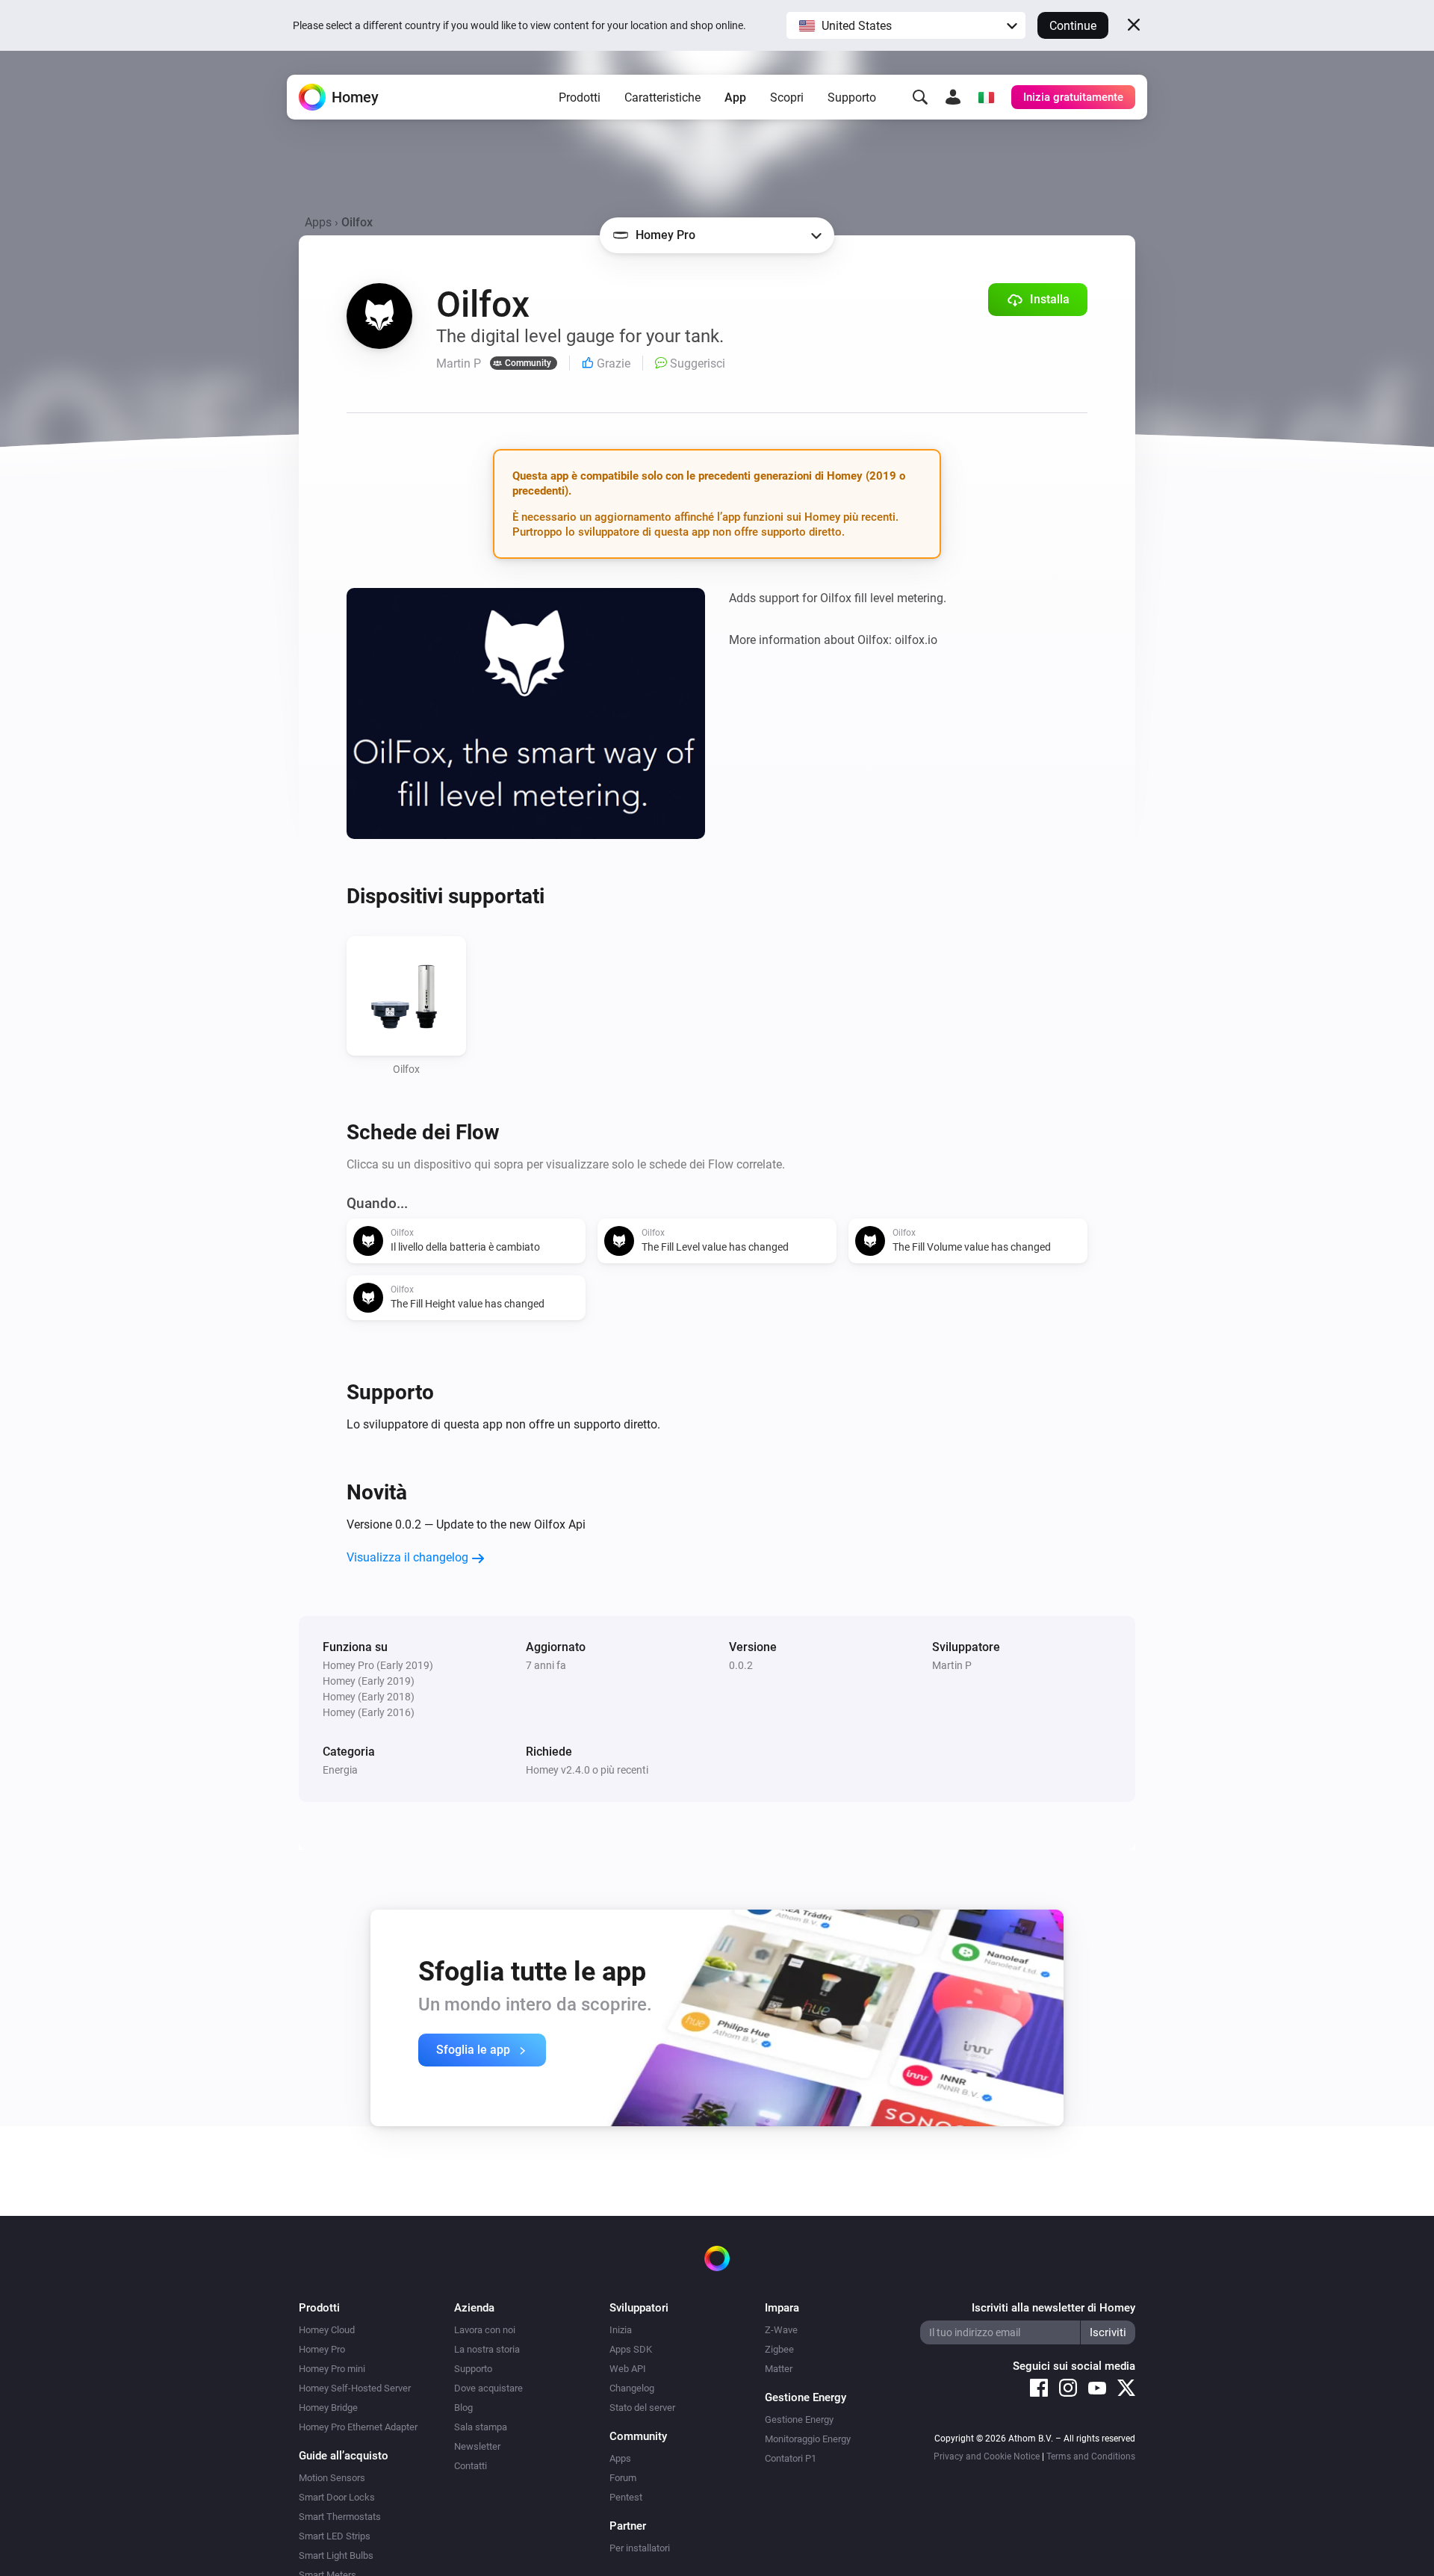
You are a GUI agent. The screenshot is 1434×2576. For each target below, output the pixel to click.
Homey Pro (322, 2349)
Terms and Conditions (1091, 2456)
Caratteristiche (662, 97)
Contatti (471, 2466)
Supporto (852, 97)
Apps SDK (631, 2349)
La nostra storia (487, 2349)
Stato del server (642, 2408)
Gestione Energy (799, 2419)
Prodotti (580, 97)
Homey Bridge (328, 2408)
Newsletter (477, 2446)
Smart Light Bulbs (336, 2555)
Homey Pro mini (332, 2369)
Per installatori (640, 2548)
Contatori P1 (791, 2458)
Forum (623, 2478)
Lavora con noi (485, 2330)
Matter (779, 2369)
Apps (318, 222)
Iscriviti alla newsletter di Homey (1053, 2308)
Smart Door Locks (337, 2497)
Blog (463, 2408)
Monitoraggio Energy (808, 2439)
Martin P (952, 1665)
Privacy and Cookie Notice (987, 2456)
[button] (906, 25)
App (735, 97)
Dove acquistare (488, 2388)
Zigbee (779, 2349)
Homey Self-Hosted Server (355, 2388)
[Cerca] (920, 97)
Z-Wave (781, 2330)
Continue (1073, 26)
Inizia (621, 2330)
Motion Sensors (332, 2478)
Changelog (632, 2388)
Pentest (626, 2497)
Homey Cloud (327, 2330)
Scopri (787, 97)
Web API (628, 2369)
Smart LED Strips (335, 2536)
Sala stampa (481, 2427)
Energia (340, 1770)
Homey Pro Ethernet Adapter (358, 2427)
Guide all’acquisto (344, 2456)
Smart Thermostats (340, 2517)
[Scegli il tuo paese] (986, 97)
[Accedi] (953, 97)
